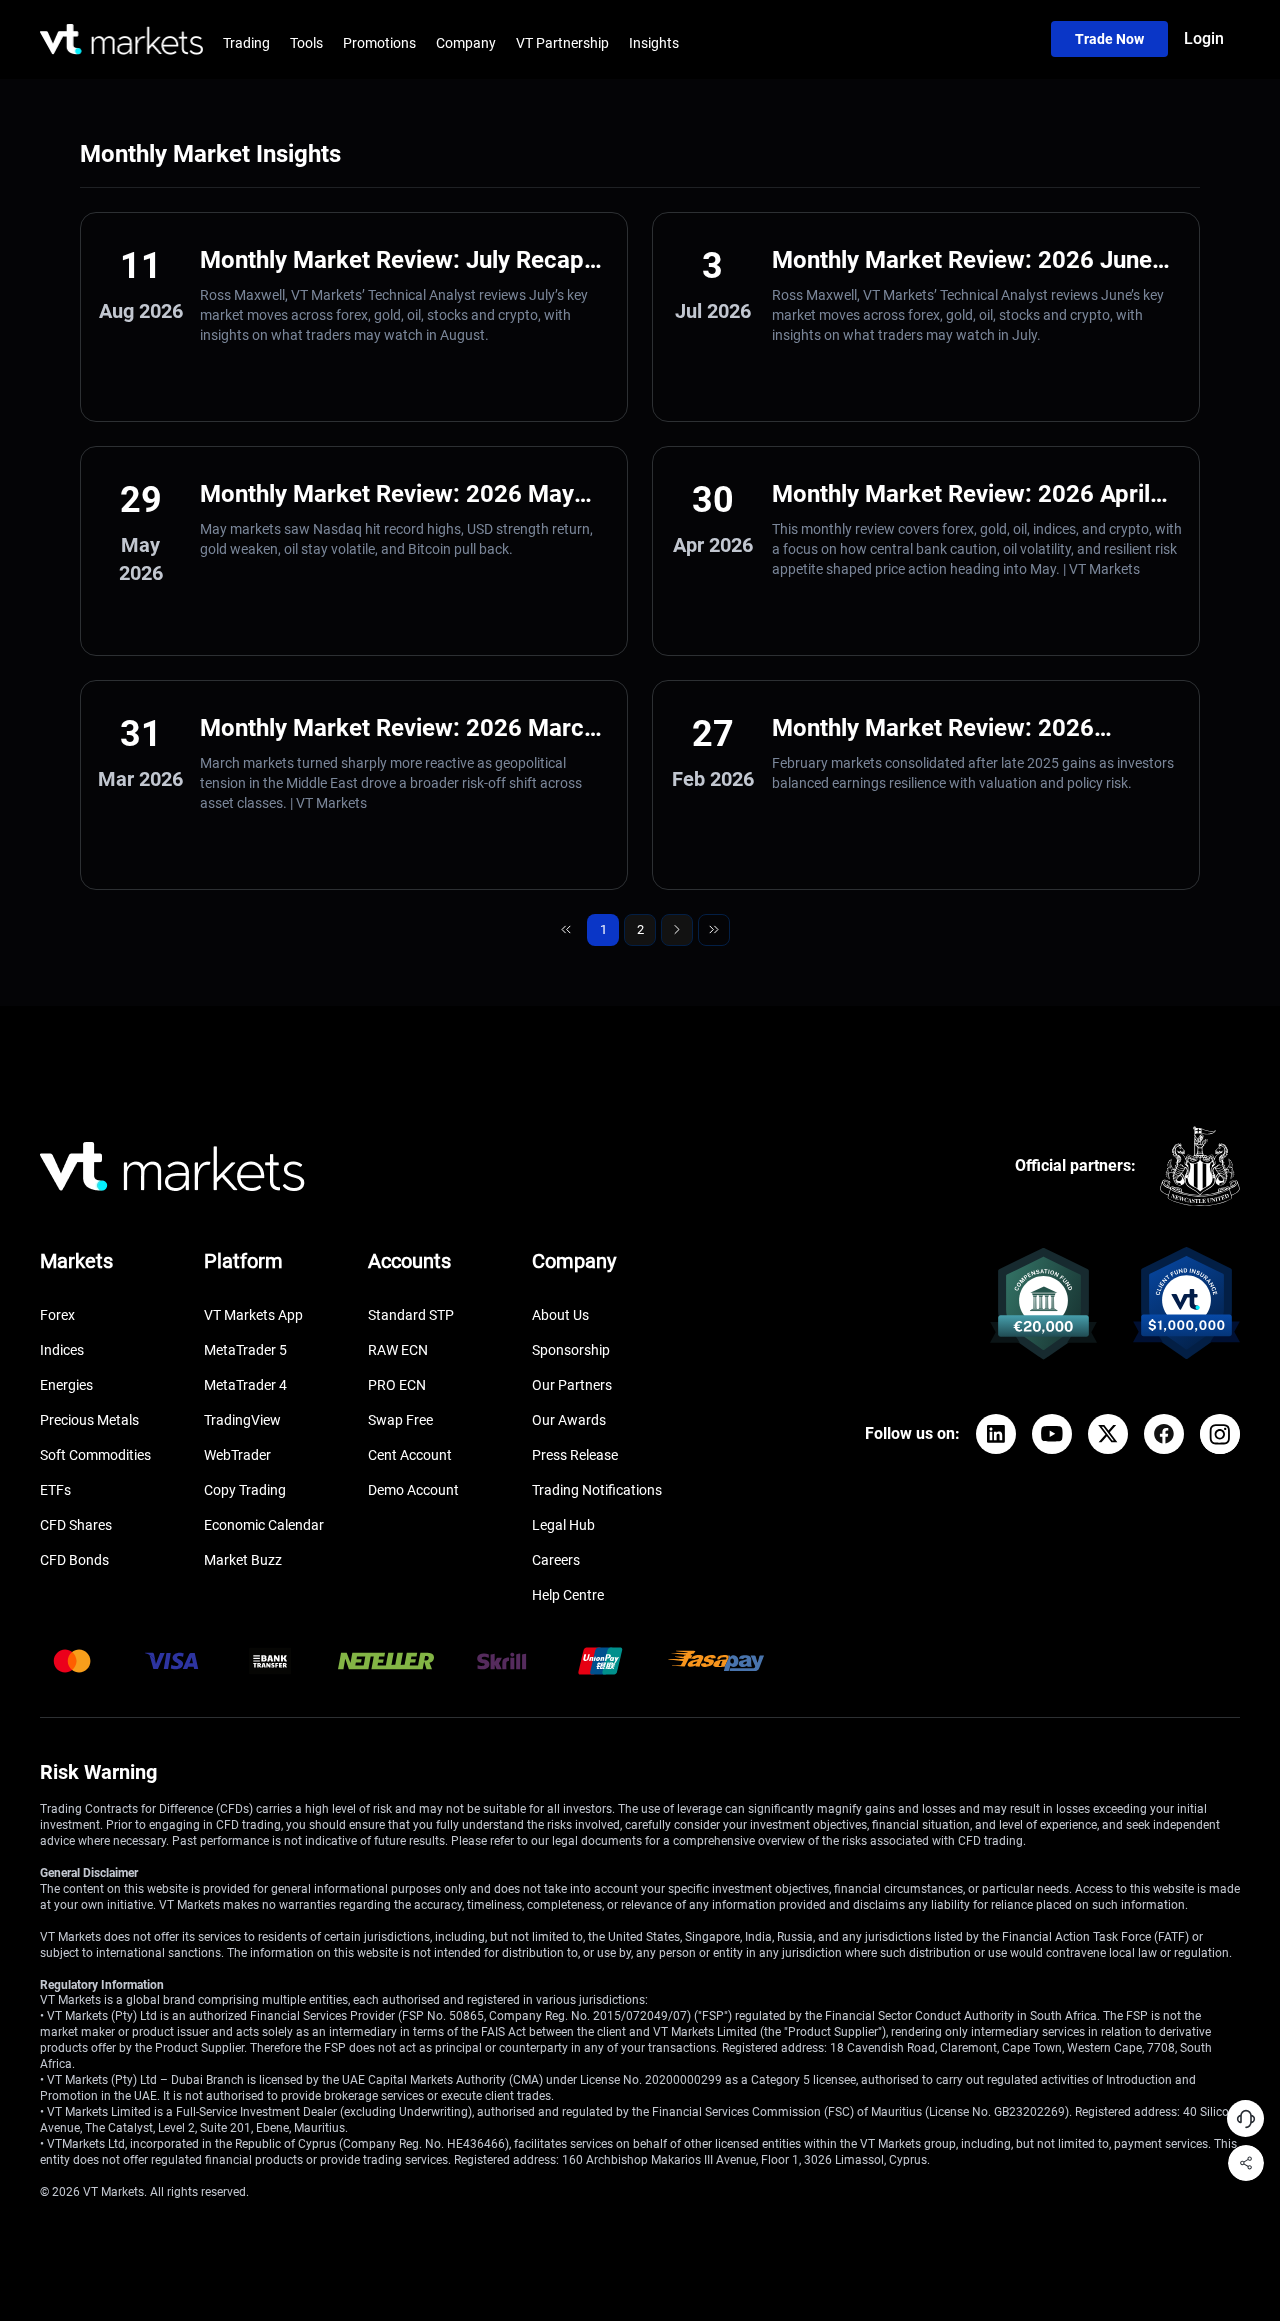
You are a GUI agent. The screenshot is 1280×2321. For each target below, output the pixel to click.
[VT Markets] (121, 39)
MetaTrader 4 (245, 1385)
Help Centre (568, 1595)
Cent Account (410, 1455)
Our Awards (569, 1420)
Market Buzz (243, 1560)
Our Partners (572, 1385)
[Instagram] (1220, 1434)
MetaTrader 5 (245, 1350)
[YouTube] (1052, 1434)
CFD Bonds (74, 1560)
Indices (62, 1350)
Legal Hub (563, 1525)
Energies (66, 1385)
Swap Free (400, 1420)
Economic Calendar (264, 1525)
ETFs (55, 1490)
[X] (1108, 1434)
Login (1204, 38)
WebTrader (237, 1455)
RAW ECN (398, 1350)
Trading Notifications (597, 1490)
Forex (57, 1315)
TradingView (242, 1420)
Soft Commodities (95, 1455)
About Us (560, 1315)
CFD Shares (76, 1525)
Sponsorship (571, 1350)
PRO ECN (397, 1385)
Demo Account (413, 1490)
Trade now (1109, 39)
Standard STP (411, 1315)
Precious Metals (89, 1420)
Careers (556, 1560)
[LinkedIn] (996, 1434)
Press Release (575, 1455)
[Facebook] (1164, 1434)
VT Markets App (253, 1315)
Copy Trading (245, 1490)
